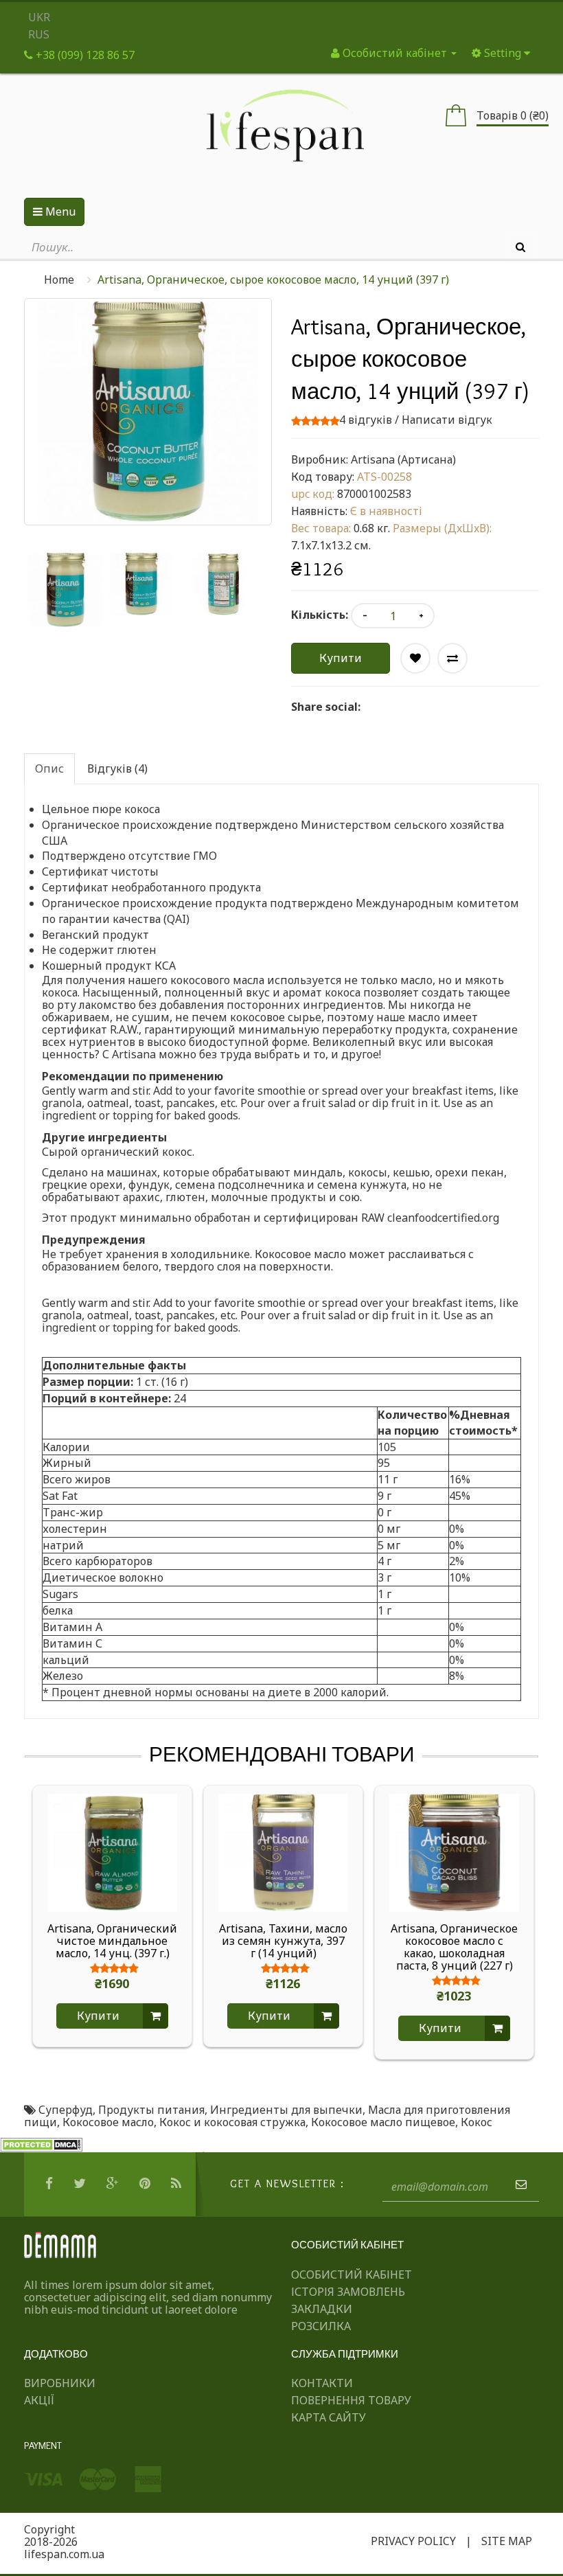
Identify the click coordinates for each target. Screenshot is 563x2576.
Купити (341, 658)
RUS (39, 34)
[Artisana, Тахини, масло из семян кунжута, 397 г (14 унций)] (283, 1851)
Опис (49, 768)
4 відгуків (366, 420)
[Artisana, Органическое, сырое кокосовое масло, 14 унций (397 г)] (65, 590)
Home (59, 280)
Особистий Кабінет (352, 2275)
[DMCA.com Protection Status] (41, 2144)
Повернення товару (351, 2400)
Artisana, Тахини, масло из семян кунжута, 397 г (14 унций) (283, 1941)
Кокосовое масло (108, 2122)
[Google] (114, 2184)
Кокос (476, 2122)
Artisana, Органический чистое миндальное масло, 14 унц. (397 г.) (112, 1941)
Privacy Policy (413, 2541)
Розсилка (321, 2326)
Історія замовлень (348, 2292)
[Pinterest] (147, 2184)
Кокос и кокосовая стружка (232, 2122)
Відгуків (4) (117, 768)
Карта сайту (329, 2417)
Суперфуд (66, 2110)
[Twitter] (81, 2184)
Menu (59, 212)
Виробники (60, 2383)
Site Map (507, 2541)
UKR (39, 17)
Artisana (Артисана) (403, 459)
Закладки (322, 2309)
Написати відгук (447, 420)
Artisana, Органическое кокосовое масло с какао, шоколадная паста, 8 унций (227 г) (454, 1947)
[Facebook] (51, 2184)
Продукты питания (151, 2110)
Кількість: (320, 615)
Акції (39, 2400)
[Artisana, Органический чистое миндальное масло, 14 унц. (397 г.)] (112, 1851)
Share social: (326, 707)
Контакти (322, 2383)
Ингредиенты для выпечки (286, 2110)
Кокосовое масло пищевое (383, 2122)
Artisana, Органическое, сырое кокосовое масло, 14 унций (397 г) (273, 280)
